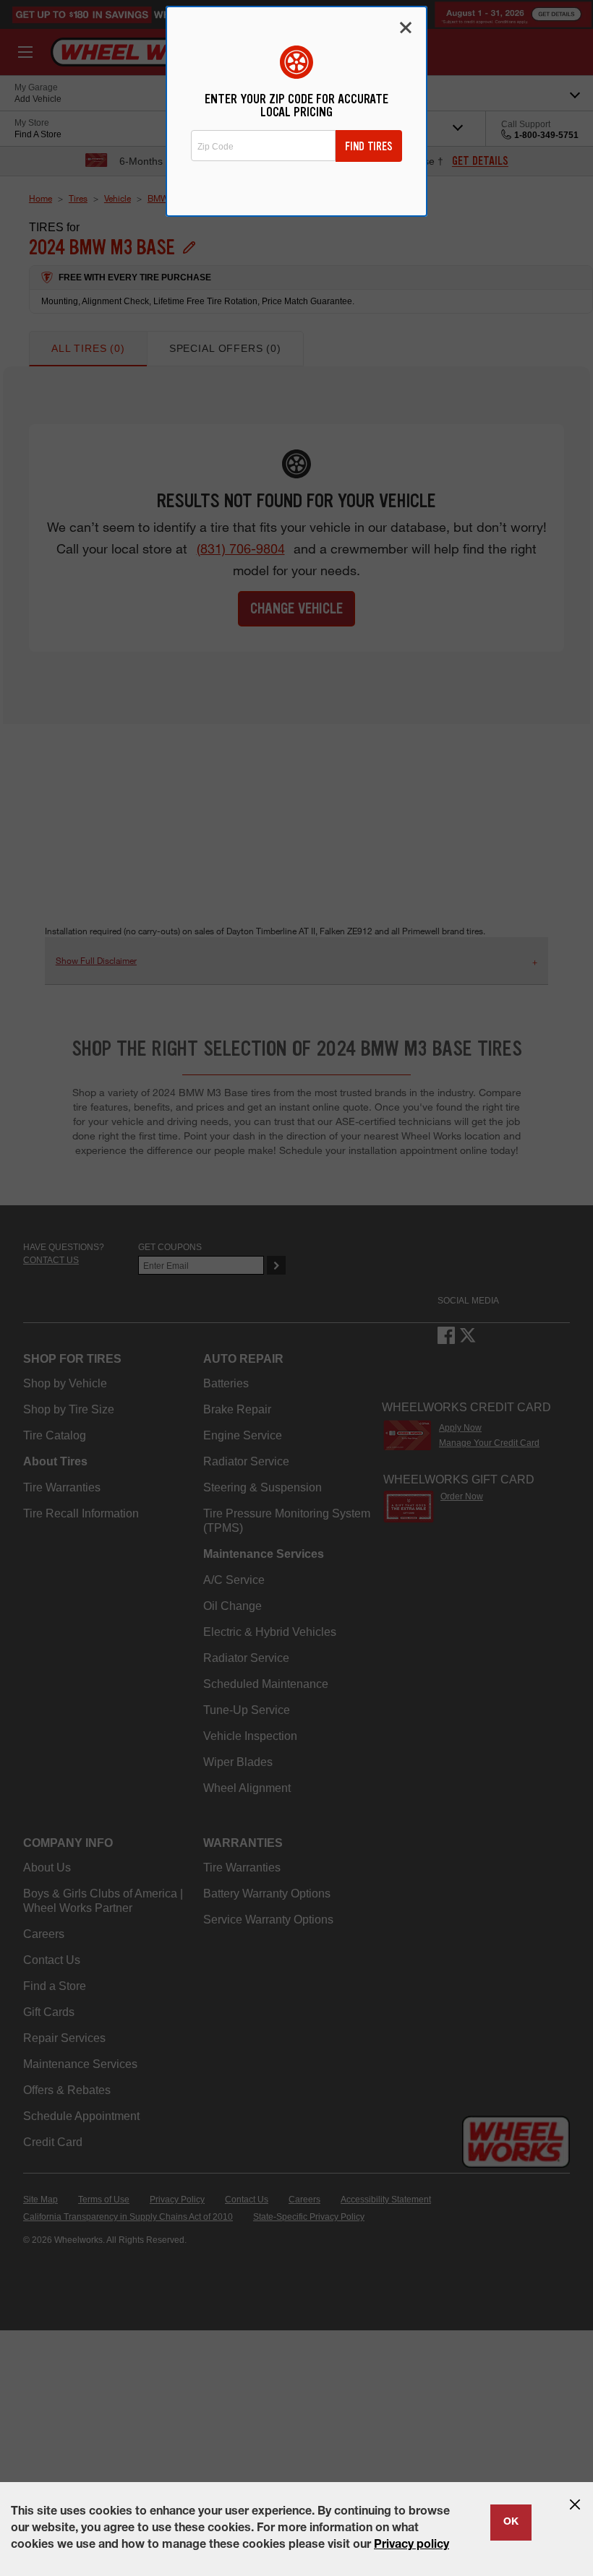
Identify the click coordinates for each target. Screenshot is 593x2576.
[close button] (575, 2504)
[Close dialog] (406, 27)
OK (511, 2523)
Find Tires (369, 146)
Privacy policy (411, 2546)
